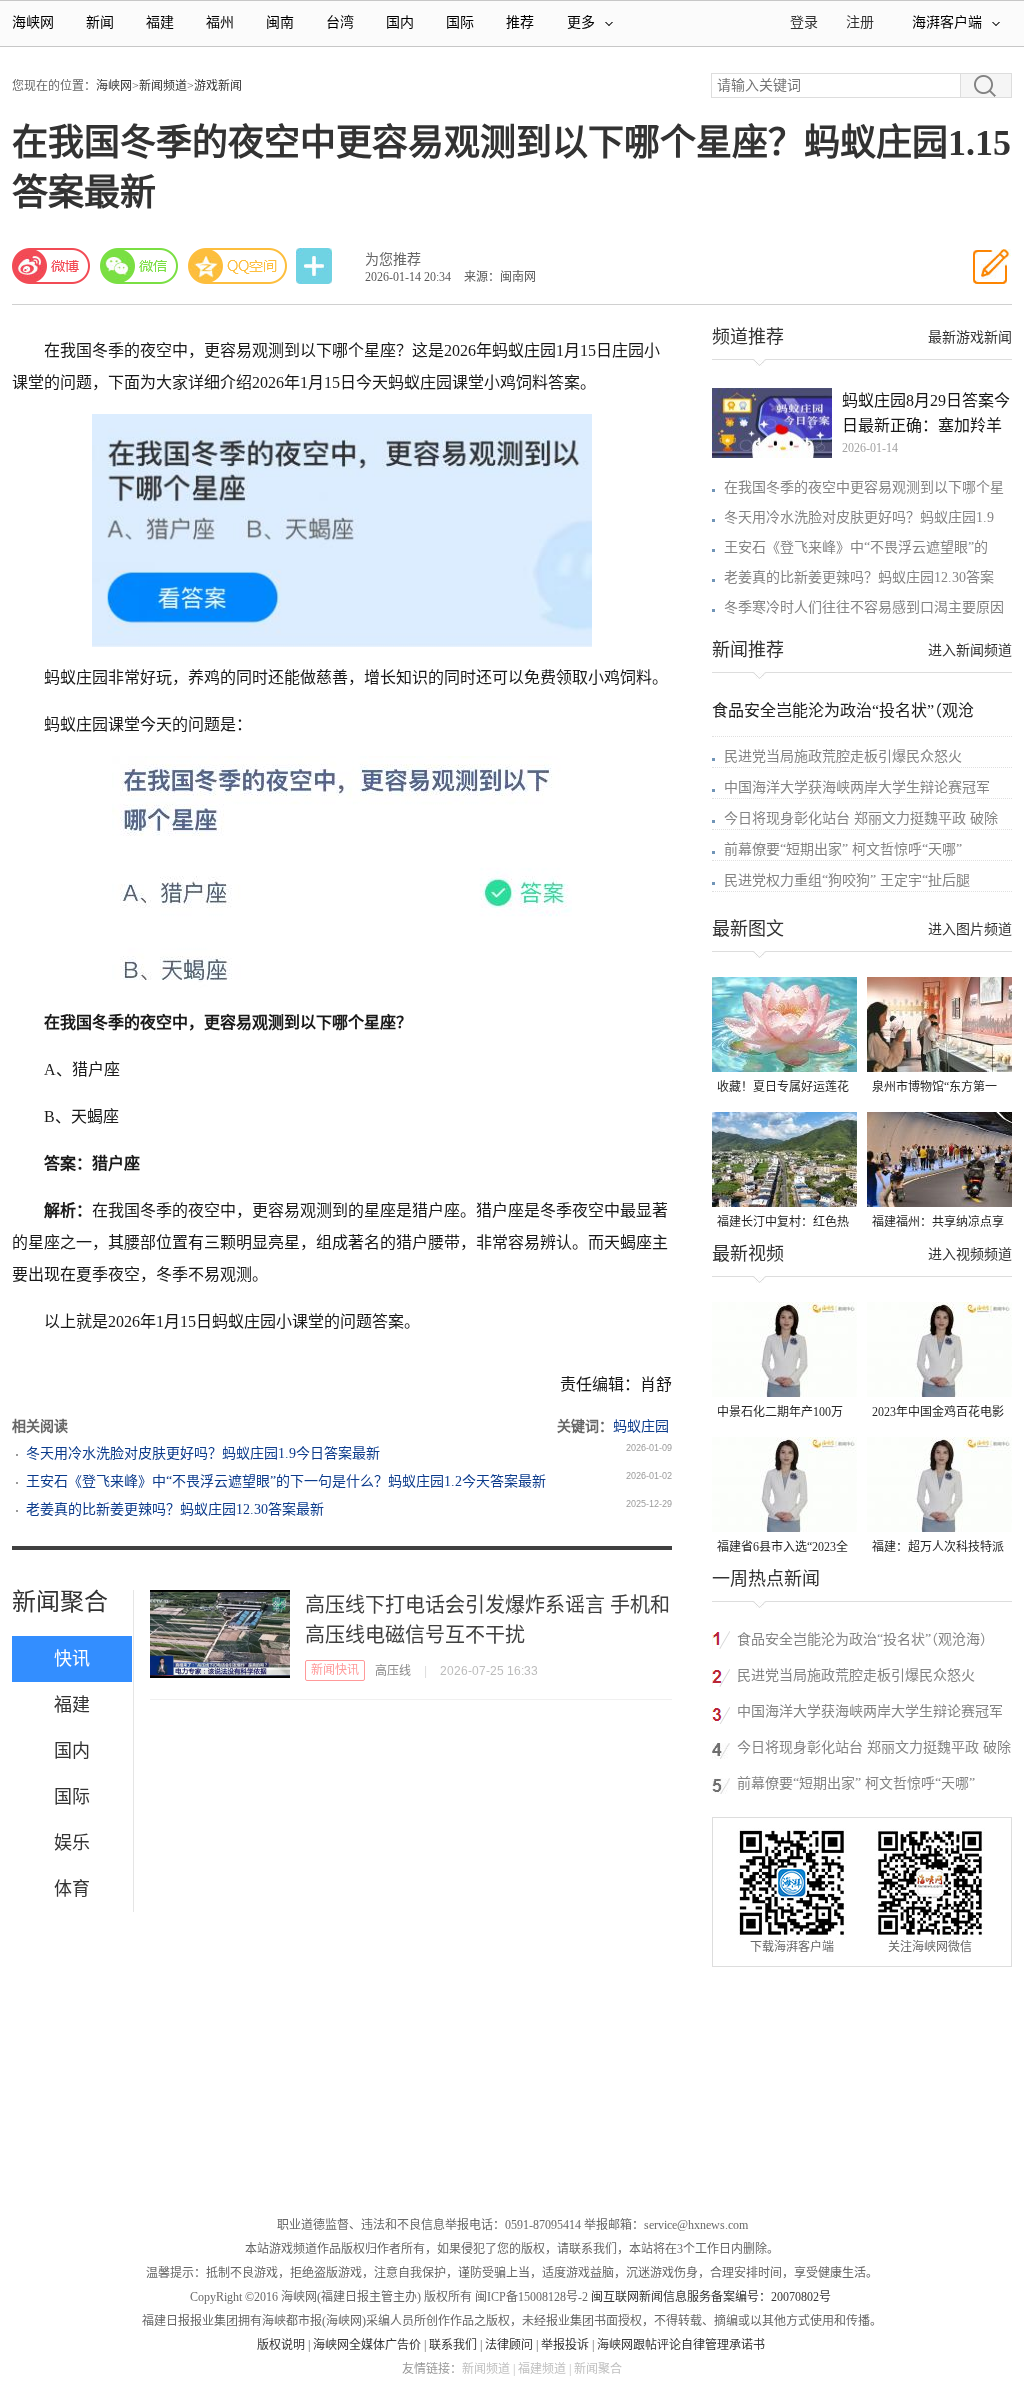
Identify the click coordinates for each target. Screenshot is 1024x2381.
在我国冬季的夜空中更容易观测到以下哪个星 (864, 487)
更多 (581, 22)
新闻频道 (163, 86)
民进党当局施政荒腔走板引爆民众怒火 (843, 756)
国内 (400, 22)
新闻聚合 (60, 1602)
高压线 (393, 1671)
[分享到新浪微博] (51, 266)
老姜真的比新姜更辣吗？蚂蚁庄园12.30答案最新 (175, 1509)
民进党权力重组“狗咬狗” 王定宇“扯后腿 (847, 880)
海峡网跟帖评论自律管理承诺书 (681, 2345)
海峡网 (33, 22)
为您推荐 (393, 259)
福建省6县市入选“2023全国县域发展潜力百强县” (782, 1548)
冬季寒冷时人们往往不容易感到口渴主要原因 (864, 607)
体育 (72, 1889)
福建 (160, 22)
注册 (860, 22)
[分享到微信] (139, 266)
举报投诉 (565, 2345)
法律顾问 (509, 2345)
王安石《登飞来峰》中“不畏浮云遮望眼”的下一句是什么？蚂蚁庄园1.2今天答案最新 (286, 1481)
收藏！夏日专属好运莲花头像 (783, 1088)
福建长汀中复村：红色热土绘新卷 (783, 1223)
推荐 (520, 22)
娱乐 (72, 1843)
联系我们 (453, 2345)
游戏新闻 (218, 86)
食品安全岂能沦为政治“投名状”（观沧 (843, 710)
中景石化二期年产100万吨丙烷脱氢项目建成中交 (783, 1413)
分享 (316, 266)
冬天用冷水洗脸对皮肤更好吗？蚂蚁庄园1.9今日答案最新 (203, 1453)
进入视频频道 (970, 1254)
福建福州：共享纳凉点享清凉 (938, 1223)
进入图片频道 (970, 929)
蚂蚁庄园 (641, 1426)
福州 (220, 22)
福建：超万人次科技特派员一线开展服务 (938, 1548)
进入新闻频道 (970, 650)
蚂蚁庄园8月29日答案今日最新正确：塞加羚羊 (926, 413)
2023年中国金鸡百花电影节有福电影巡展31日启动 (938, 1413)
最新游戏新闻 (970, 337)
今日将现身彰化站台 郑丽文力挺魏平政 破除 (861, 818)
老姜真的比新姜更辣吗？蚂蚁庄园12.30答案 (859, 577)
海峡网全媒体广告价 (367, 2345)
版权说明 (281, 2345)
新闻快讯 (335, 1670)
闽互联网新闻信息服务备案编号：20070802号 (711, 2297)
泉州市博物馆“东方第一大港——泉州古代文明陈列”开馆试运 (938, 1088)
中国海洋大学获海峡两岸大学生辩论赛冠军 (857, 787)
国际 (460, 22)
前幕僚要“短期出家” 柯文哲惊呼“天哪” (843, 849)
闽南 (280, 22)
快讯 (72, 1659)
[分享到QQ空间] (238, 266)
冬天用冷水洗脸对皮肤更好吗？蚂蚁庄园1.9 (859, 517)
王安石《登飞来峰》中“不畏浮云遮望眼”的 (856, 547)
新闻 (100, 22)
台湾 (340, 22)
